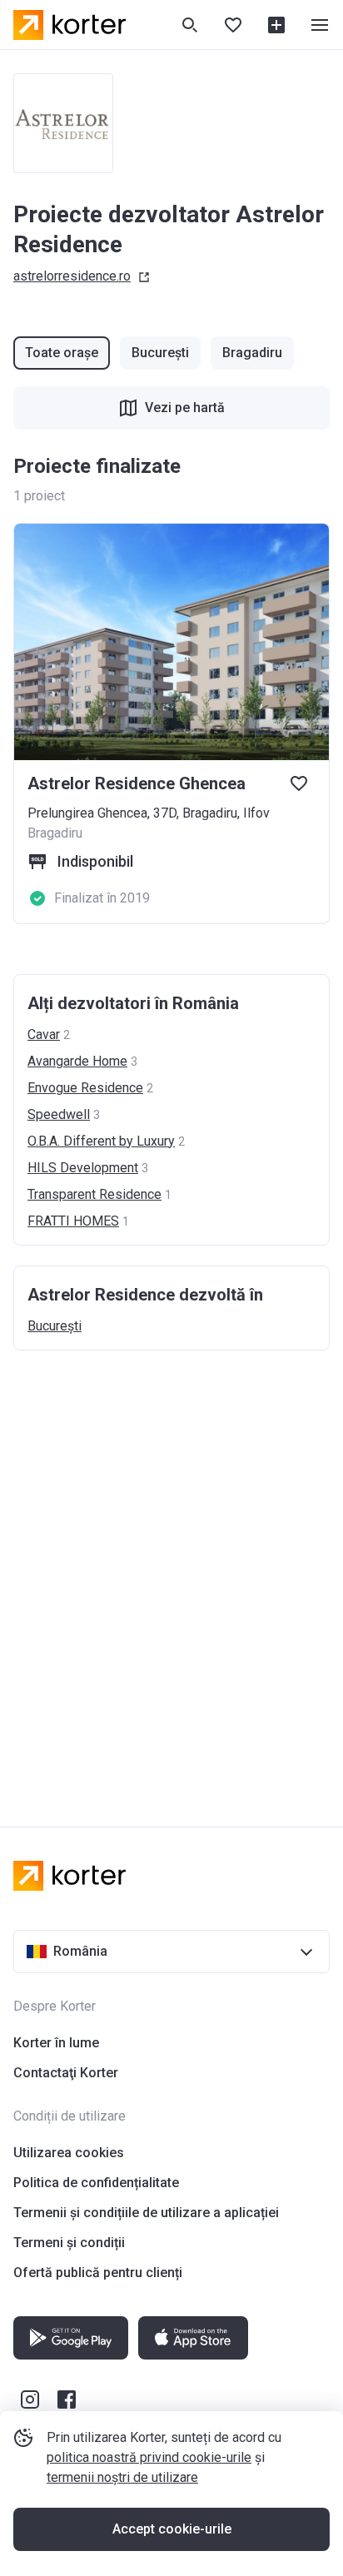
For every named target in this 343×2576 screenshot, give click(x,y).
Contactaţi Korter (66, 2073)
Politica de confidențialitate (96, 2183)
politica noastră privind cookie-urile (149, 2457)
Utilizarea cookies (69, 2153)
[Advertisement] (171, 1572)
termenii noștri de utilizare (122, 2477)
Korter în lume (56, 2043)
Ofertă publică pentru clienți (98, 2273)
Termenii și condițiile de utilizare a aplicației (146, 2213)
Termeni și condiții (69, 2243)
